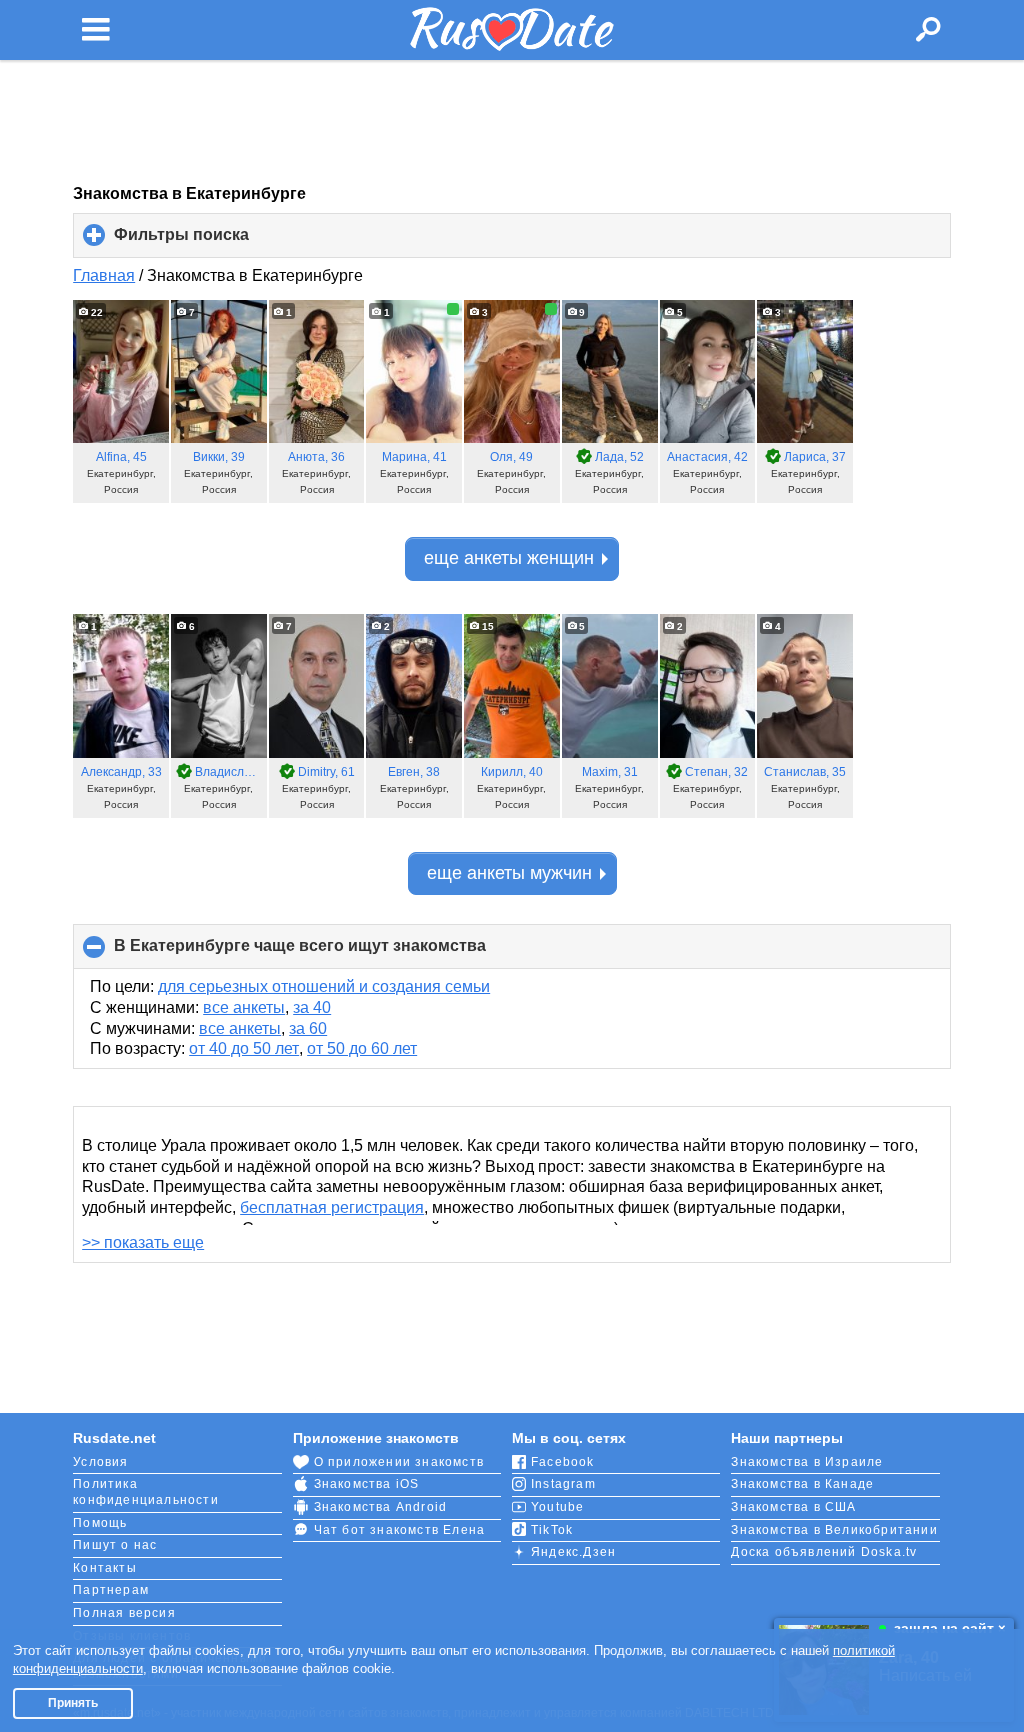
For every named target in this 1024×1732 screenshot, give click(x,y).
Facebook (563, 1462)
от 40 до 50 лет (244, 1048)
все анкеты (244, 1007)
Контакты (105, 1568)
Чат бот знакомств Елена (400, 1530)
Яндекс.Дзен (573, 1552)
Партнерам (111, 1590)
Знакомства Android (381, 1507)
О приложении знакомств (399, 1462)
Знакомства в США (793, 1507)
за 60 (308, 1028)
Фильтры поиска (215, 242)
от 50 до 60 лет (362, 1048)
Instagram (563, 1484)
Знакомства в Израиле (807, 1462)
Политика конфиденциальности (146, 1492)
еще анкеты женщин (509, 558)
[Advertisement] (512, 122)
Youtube (557, 1507)
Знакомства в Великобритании (834, 1530)
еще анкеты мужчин (509, 873)
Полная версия (124, 1613)
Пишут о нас (115, 1545)
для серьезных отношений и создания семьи (324, 986)
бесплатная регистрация (332, 1207)
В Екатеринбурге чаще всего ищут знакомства (333, 953)
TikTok (552, 1530)
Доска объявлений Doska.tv (824, 1552)
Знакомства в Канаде (802, 1484)
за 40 (312, 1007)
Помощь (100, 1523)
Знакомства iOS (367, 1484)
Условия (100, 1462)
